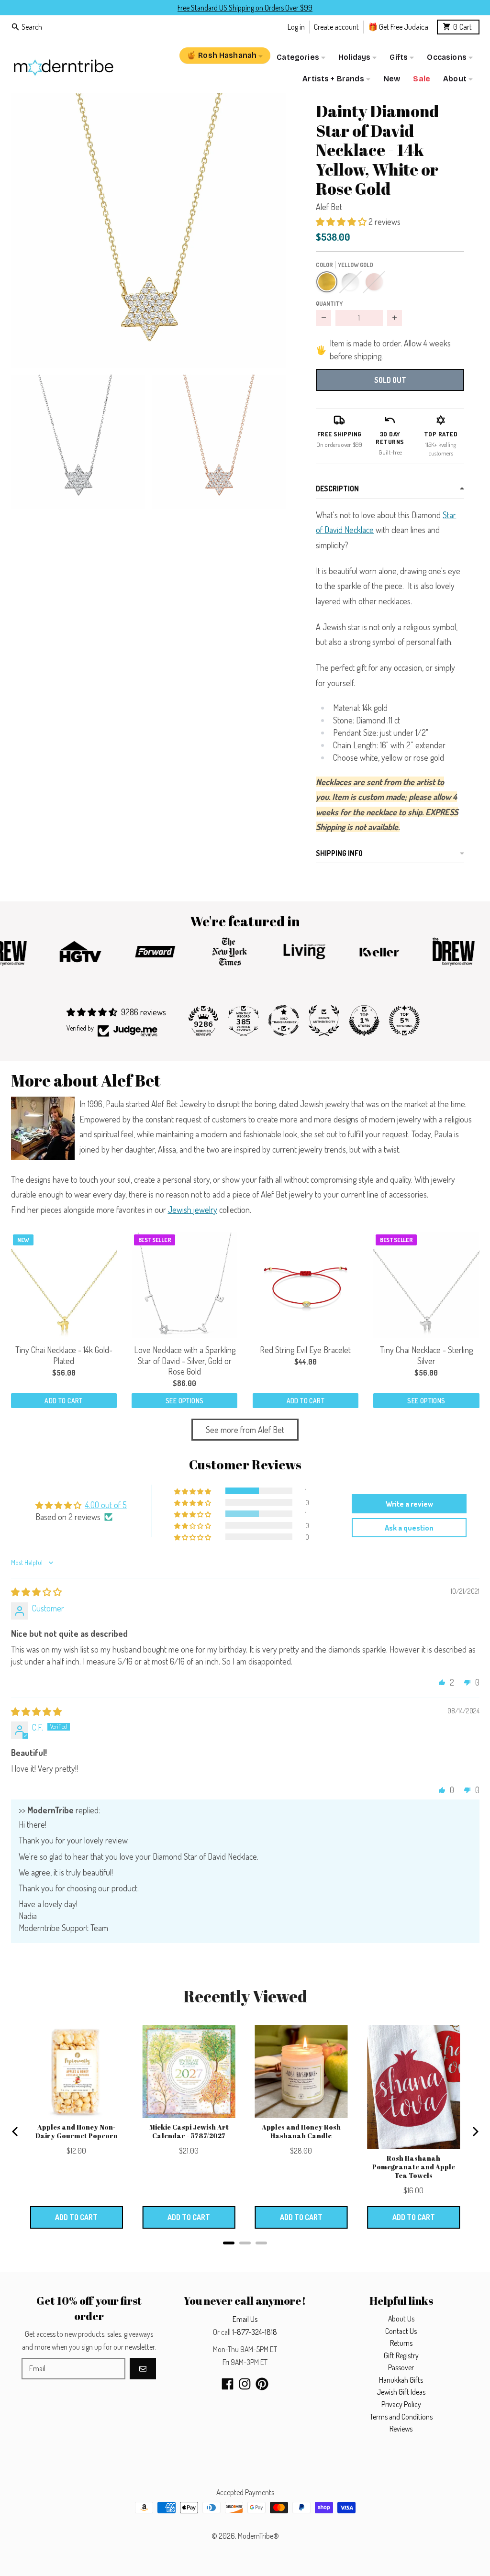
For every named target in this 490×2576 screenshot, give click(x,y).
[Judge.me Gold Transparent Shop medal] (284, 1021)
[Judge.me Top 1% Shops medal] (364, 1021)
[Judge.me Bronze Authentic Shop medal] (324, 1021)
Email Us (245, 2319)
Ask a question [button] (409, 1528)
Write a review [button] (409, 1504)
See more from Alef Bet (245, 1430)
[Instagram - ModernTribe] (245, 2384)
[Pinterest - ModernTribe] (262, 2384)
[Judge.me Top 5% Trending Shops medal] (404, 1021)
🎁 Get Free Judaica (398, 27)
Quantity (329, 303)
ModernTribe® (258, 2536)
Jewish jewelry (193, 1210)
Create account (336, 27)
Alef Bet (329, 207)
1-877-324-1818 (255, 2332)
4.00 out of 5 (106, 1505)
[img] (36, 1592)
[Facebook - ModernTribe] (228, 2384)
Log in (296, 27)
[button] (149, 230)
